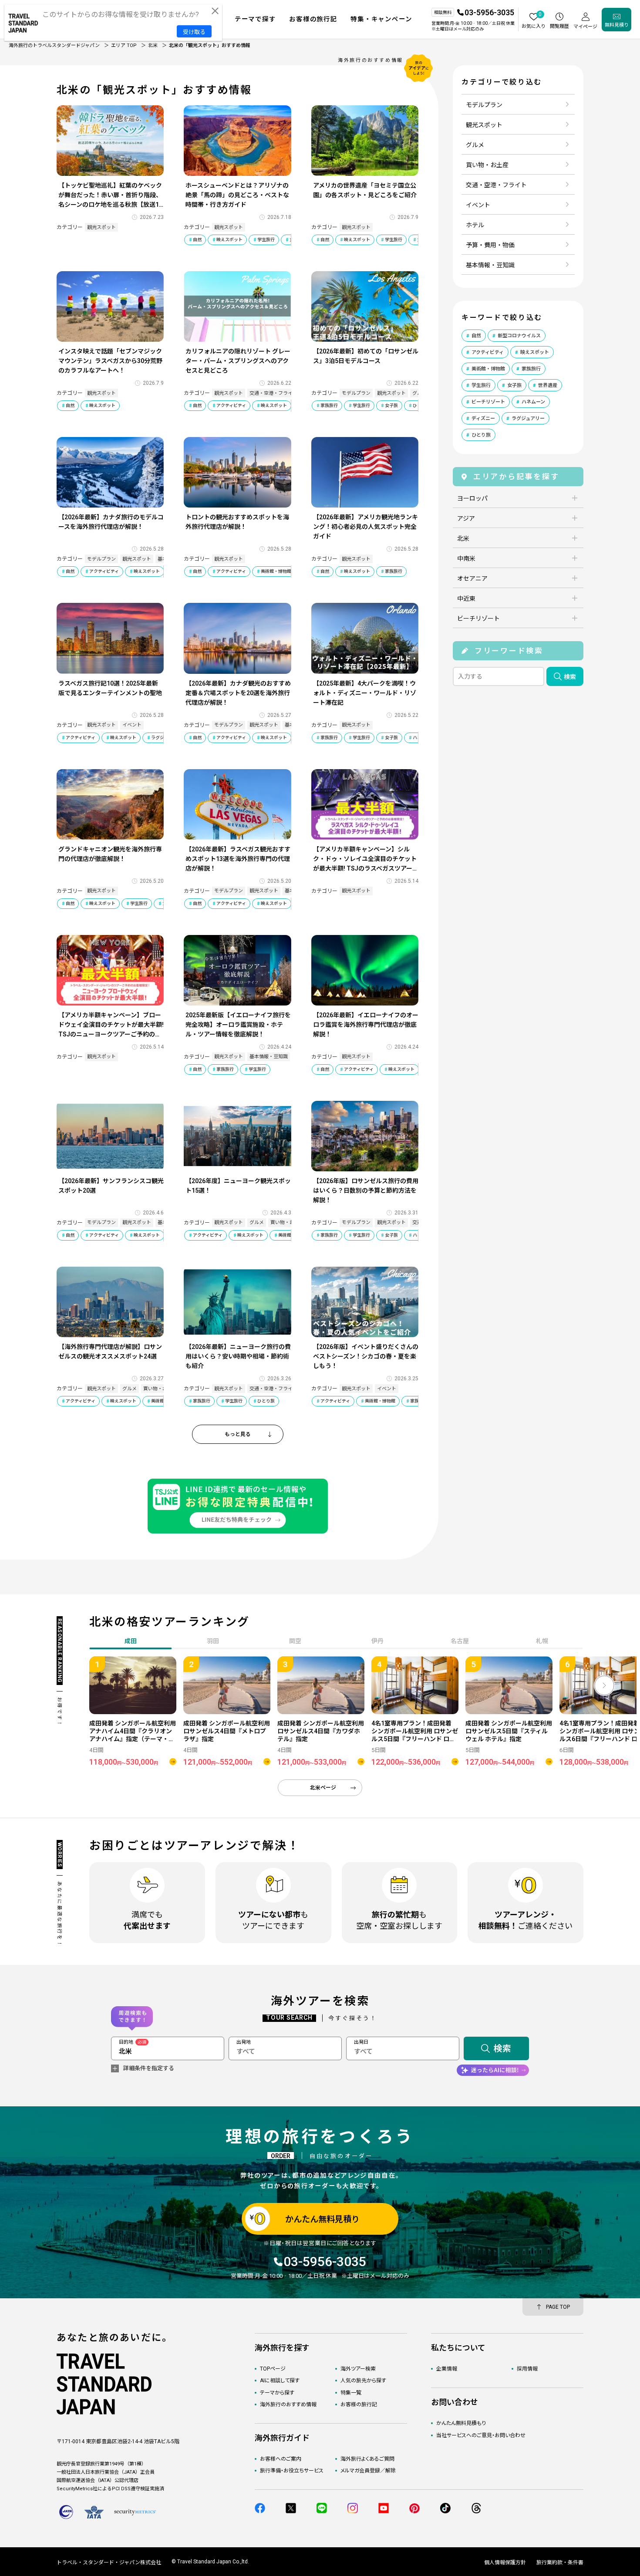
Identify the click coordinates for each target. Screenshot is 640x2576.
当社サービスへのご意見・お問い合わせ (481, 2435)
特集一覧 (351, 2393)
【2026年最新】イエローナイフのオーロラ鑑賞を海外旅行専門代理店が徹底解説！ (366, 1025)
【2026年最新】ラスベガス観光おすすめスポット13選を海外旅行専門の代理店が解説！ (238, 859)
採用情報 (527, 2369)
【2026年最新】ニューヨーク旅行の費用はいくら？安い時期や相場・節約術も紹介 (238, 1356)
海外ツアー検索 (358, 2369)
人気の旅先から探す (363, 2381)
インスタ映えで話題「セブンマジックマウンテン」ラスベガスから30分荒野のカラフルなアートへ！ (110, 361)
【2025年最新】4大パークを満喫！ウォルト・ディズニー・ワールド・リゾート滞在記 (365, 693)
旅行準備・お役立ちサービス (292, 2471)
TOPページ (273, 2369)
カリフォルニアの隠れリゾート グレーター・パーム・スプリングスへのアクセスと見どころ (238, 361)
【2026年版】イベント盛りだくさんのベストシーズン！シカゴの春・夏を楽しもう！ (366, 1356)
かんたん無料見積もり (461, 2423)
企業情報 (447, 2369)
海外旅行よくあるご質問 (367, 2459)
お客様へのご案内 (281, 2459)
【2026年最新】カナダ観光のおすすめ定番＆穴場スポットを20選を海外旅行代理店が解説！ (238, 693)
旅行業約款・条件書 (560, 2563)
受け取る (194, 32)
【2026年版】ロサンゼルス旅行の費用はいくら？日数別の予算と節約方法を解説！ (366, 1190)
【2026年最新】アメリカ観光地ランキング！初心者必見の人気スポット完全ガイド (365, 527)
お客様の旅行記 (359, 2404)
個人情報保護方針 (505, 2563)
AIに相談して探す (280, 2381)
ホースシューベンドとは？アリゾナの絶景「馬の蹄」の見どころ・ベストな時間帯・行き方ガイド (237, 195)
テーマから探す (277, 2393)
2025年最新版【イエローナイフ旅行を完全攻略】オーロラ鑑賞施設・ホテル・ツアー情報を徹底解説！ (238, 1025)
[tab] (213, 1642)
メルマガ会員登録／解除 (368, 2471)
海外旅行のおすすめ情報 (288, 2404)
